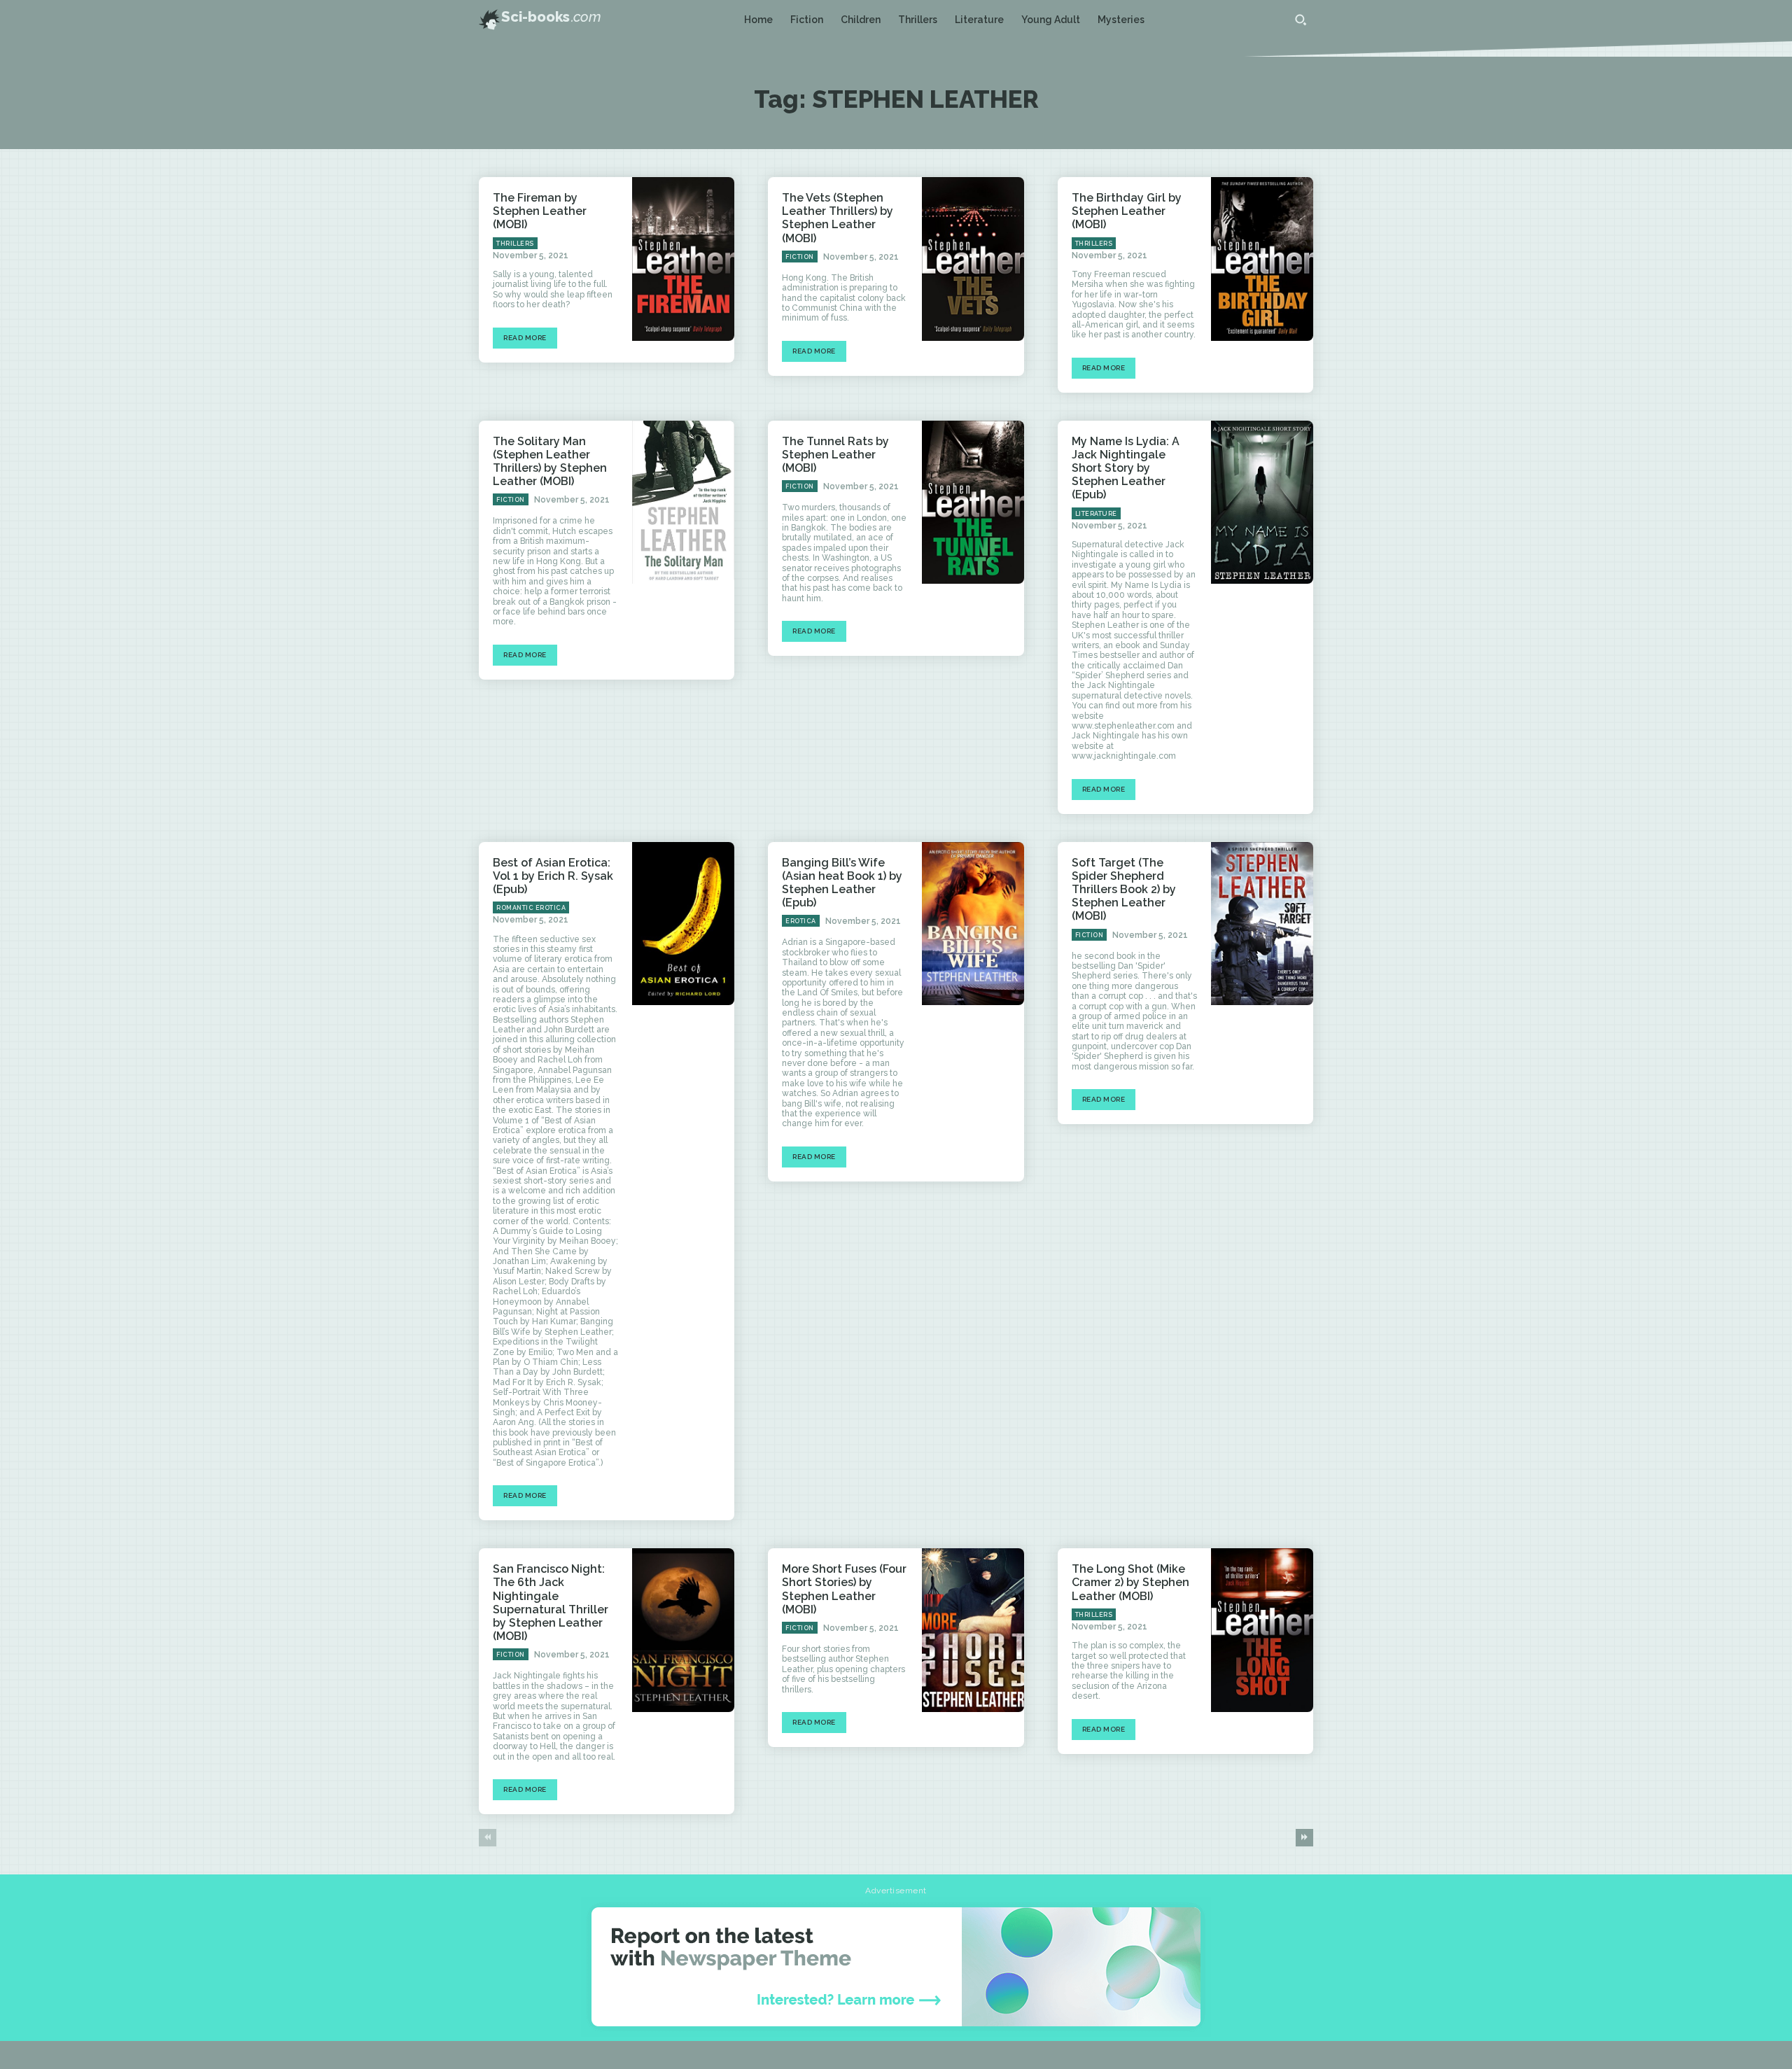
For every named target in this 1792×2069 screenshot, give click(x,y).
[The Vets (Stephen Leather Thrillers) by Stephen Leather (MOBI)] (973, 259)
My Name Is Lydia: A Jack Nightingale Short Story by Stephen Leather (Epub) (1126, 468)
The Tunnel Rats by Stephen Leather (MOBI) (835, 455)
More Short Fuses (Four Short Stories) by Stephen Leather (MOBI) (844, 1589)
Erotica (801, 921)
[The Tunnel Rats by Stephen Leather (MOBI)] (973, 503)
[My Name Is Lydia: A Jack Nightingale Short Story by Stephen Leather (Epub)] (1262, 503)
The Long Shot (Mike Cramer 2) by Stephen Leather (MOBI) (1130, 1582)
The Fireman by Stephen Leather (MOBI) (540, 211)
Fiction (800, 257)
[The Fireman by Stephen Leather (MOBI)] (683, 259)
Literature (1096, 514)
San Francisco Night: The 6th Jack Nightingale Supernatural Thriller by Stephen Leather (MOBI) (551, 1602)
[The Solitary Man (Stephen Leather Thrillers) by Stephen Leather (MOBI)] (683, 503)
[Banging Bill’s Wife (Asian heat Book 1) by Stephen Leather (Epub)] (973, 924)
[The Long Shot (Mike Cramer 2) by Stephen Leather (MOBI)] (1262, 1630)
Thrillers (515, 244)
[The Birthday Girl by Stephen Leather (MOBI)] (1262, 259)
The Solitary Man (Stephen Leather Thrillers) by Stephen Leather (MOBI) (550, 462)
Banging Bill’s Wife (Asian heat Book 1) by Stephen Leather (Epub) (842, 883)
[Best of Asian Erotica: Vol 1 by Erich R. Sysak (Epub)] (683, 924)
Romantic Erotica (531, 908)
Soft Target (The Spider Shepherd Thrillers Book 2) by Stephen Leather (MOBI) (1124, 890)
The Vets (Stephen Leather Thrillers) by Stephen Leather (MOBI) (838, 218)
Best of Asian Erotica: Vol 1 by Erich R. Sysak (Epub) (553, 876)
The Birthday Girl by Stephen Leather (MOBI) (1127, 211)
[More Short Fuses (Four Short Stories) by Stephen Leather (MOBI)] (973, 1630)
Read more (525, 338)
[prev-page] (488, 1838)
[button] (1301, 20)
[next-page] (1304, 1838)
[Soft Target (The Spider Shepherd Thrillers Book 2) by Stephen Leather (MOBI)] (1262, 924)
